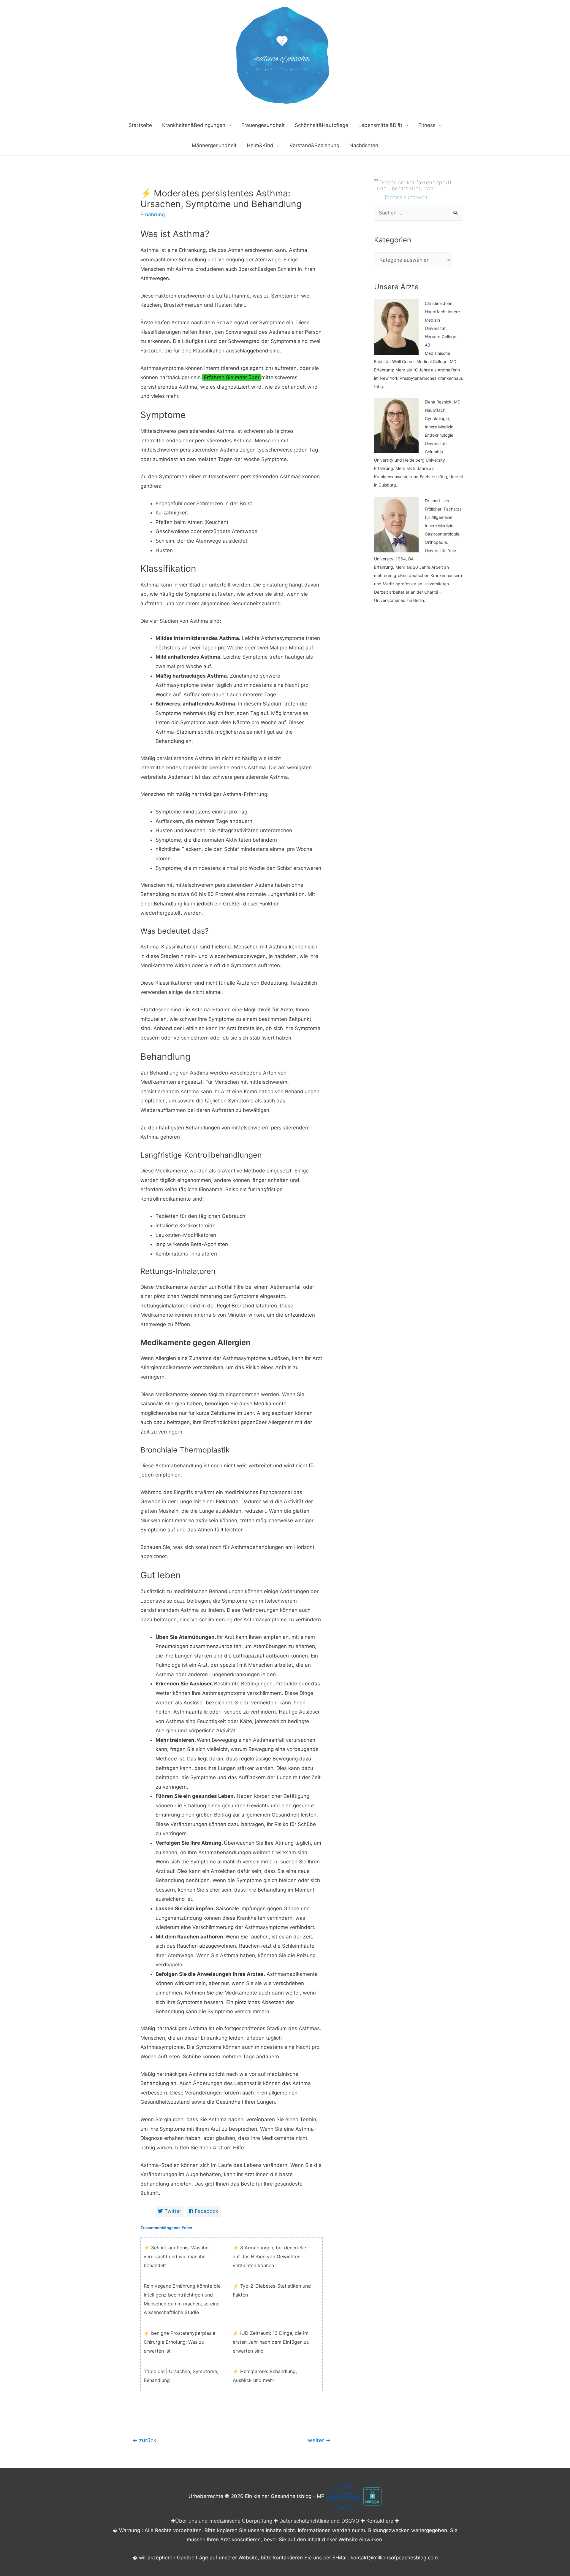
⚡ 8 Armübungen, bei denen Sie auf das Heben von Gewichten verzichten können (269, 2256)
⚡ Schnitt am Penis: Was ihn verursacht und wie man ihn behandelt (176, 2256)
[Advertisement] (419, 728)
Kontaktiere (380, 2521)
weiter (319, 2440)
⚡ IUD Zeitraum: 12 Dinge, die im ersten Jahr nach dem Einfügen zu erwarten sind (271, 2342)
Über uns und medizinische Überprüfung (224, 2521)
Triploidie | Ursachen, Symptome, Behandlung (181, 2376)
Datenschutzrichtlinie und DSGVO (319, 2521)
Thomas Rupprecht (406, 197)
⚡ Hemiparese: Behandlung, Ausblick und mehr (265, 2376)
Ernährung (153, 214)
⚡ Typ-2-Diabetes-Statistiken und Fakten (272, 2290)
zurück (144, 2440)
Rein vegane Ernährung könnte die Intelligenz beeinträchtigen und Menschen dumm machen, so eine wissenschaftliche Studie (182, 2299)
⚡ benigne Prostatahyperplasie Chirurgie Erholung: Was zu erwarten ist (179, 2342)
